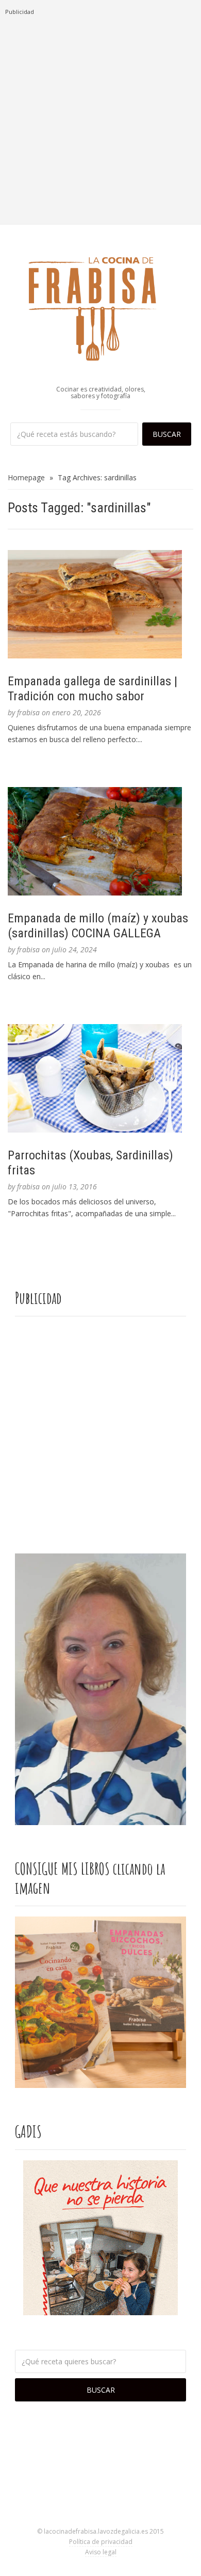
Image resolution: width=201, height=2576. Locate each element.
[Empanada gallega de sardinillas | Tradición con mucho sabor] (100, 604)
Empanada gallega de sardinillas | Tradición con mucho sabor (93, 689)
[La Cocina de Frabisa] (100, 308)
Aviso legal (101, 2552)
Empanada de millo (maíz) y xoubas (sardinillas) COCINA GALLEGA (98, 926)
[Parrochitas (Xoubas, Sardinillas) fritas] (100, 1078)
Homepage (26, 477)
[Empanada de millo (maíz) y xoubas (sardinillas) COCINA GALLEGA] (100, 841)
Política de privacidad (101, 2542)
